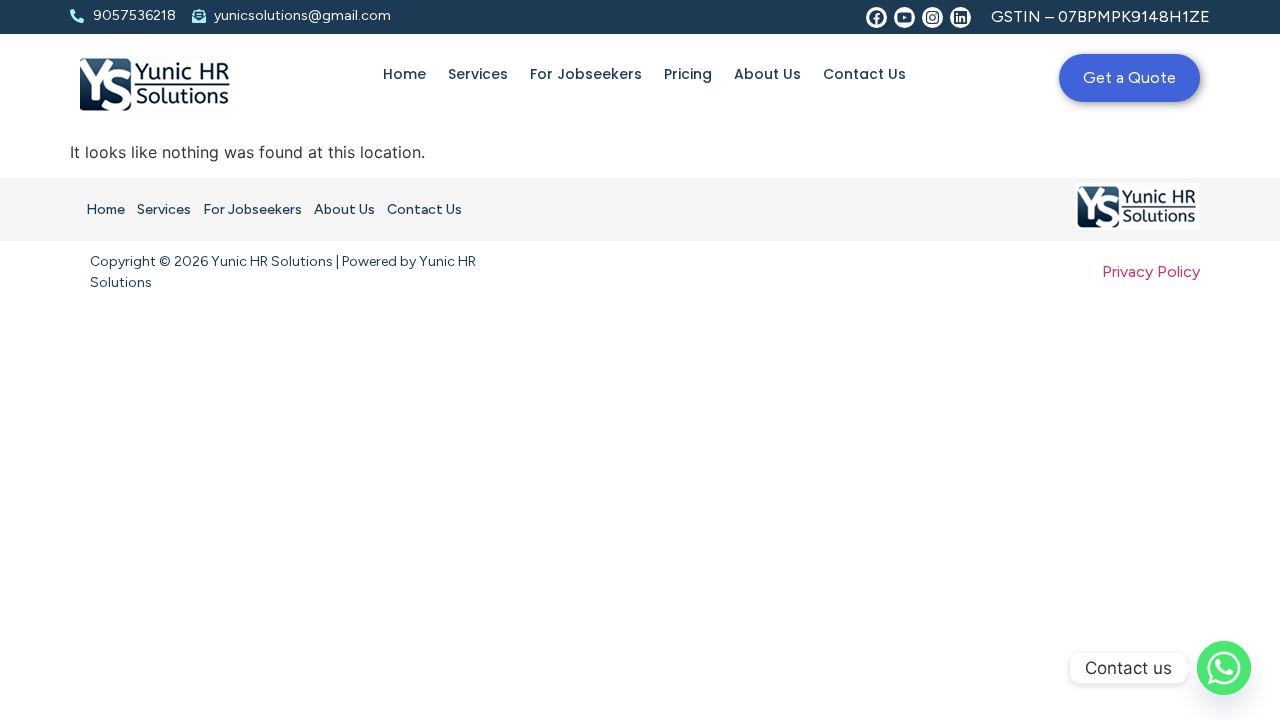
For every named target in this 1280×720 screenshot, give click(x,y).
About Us (767, 74)
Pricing (688, 74)
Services (478, 74)
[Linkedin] (960, 17)
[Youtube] (904, 17)
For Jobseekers (586, 74)
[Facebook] (876, 17)
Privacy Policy (1151, 271)
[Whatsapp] (1224, 668)
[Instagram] (932, 17)
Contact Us (864, 74)
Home (404, 74)
